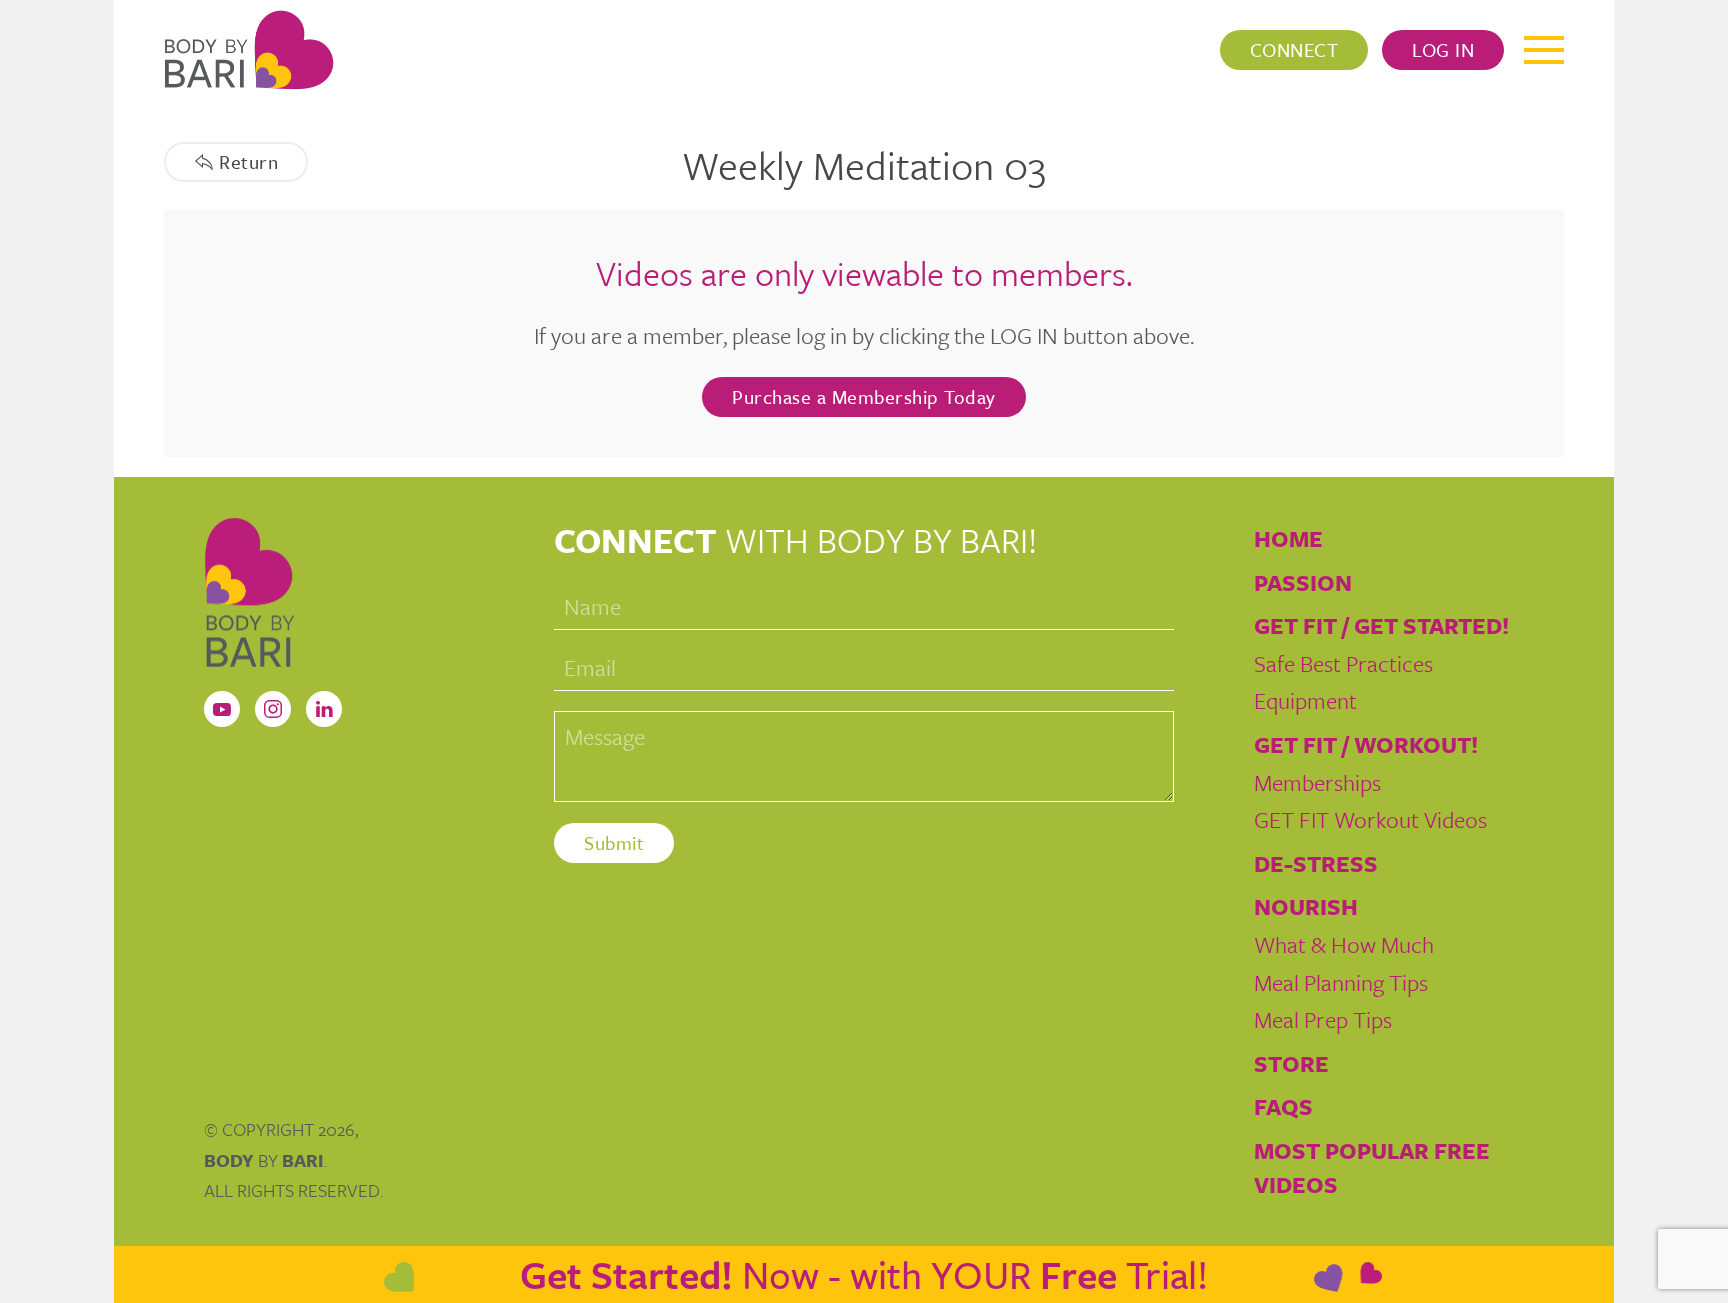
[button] (1544, 50)
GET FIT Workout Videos (1370, 819)
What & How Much (1344, 944)
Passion (1303, 582)
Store (1291, 1063)
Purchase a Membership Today (864, 396)
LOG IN (1443, 49)
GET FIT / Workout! (1366, 744)
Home (1288, 538)
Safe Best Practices (1343, 663)
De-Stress (1316, 863)
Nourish (1306, 906)
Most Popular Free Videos (1372, 1167)
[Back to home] (249, 50)
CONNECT (1294, 49)
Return (248, 161)
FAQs (1283, 1106)
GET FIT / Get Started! (1381, 625)
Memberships (1317, 782)
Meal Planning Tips (1341, 982)
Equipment (1305, 700)
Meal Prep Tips (1323, 1019)
